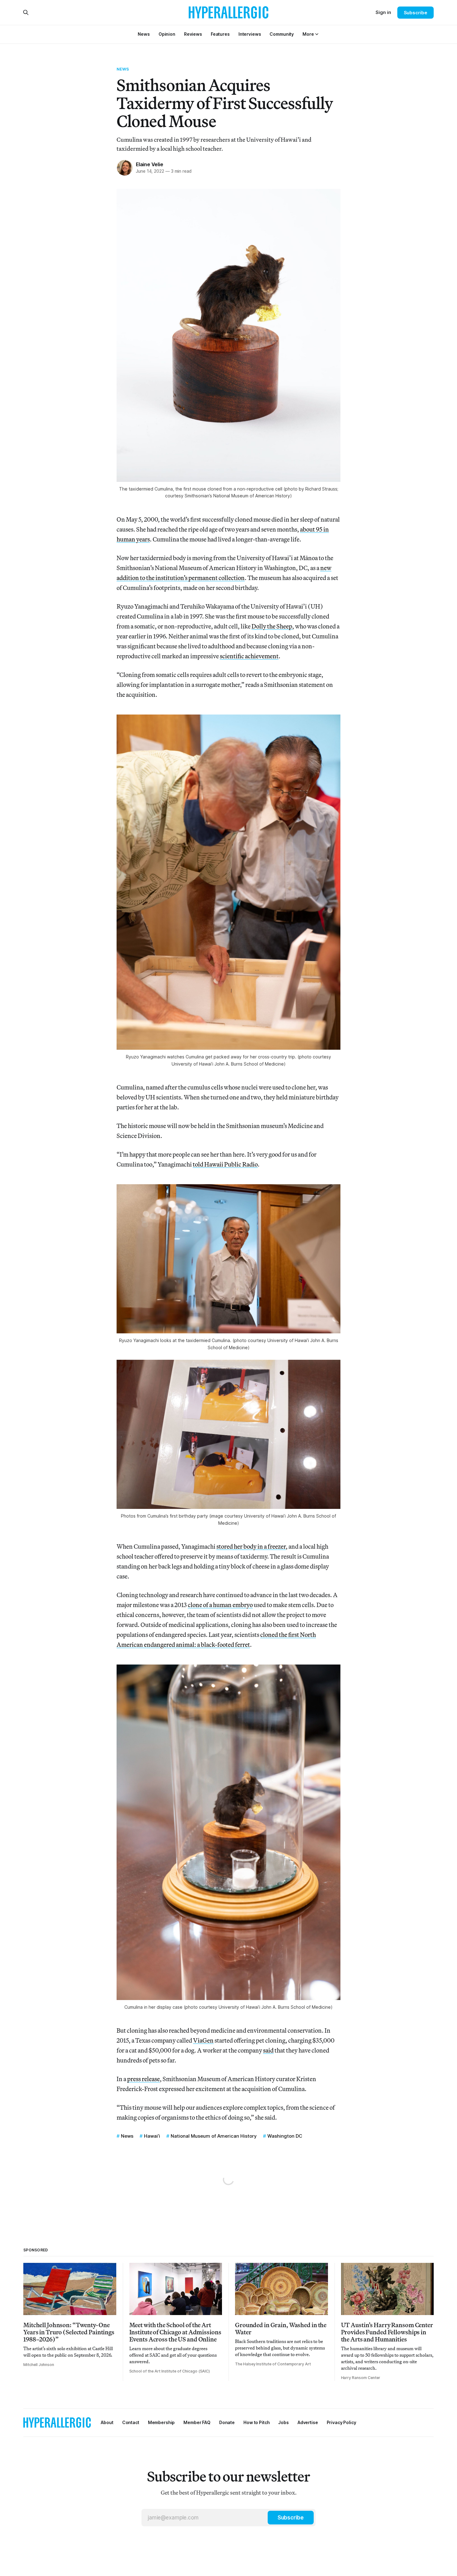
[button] (308, 34)
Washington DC (285, 2136)
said (268, 2050)
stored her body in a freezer (251, 1546)
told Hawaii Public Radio (225, 1164)
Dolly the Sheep (272, 626)
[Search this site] (26, 12)
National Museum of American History (214, 2136)
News (123, 69)
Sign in (383, 12)
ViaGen (203, 2040)
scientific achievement (249, 656)
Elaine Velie (150, 164)
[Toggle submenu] (317, 34)
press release (143, 2079)
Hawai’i (152, 2136)
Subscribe (415, 13)
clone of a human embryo (220, 1605)
